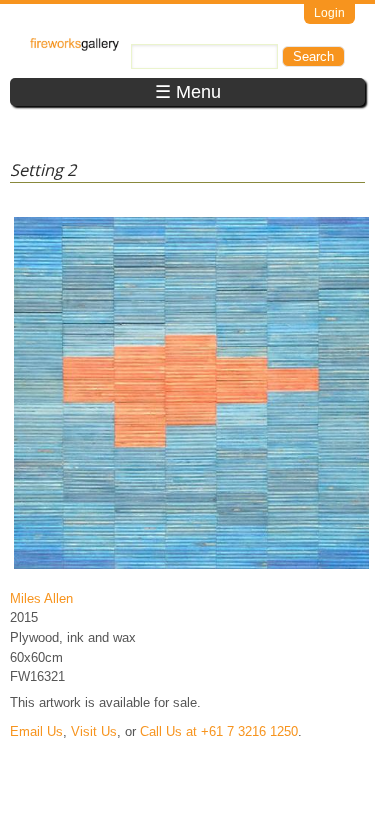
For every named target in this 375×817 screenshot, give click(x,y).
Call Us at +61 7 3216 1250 (219, 731)
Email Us (36, 731)
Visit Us (94, 731)
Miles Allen (41, 598)
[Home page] (74, 46)
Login (329, 13)
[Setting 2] (191, 568)
